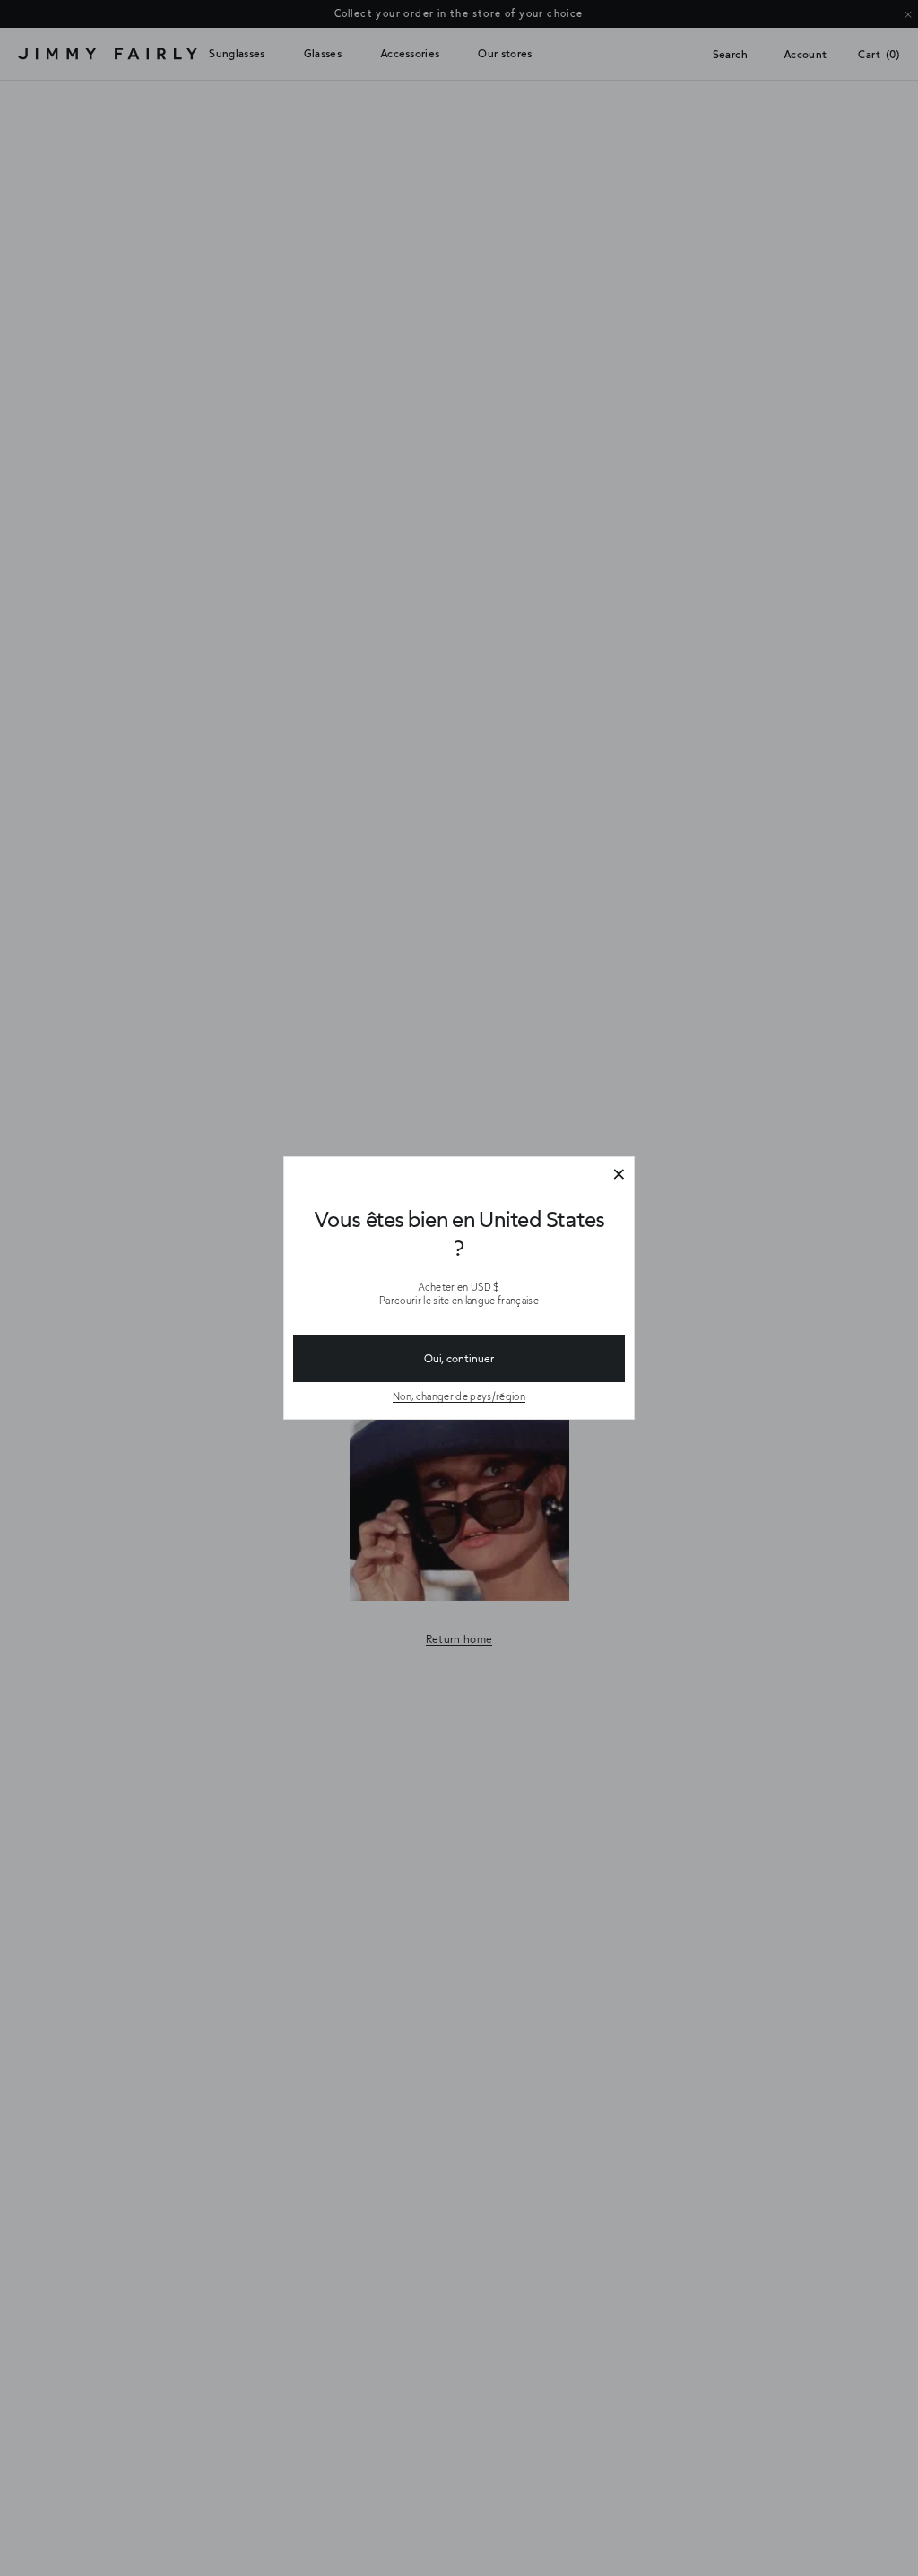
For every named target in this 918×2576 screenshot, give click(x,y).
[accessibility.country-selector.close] (619, 1175)
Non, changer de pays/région (459, 1396)
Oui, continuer (459, 1358)
